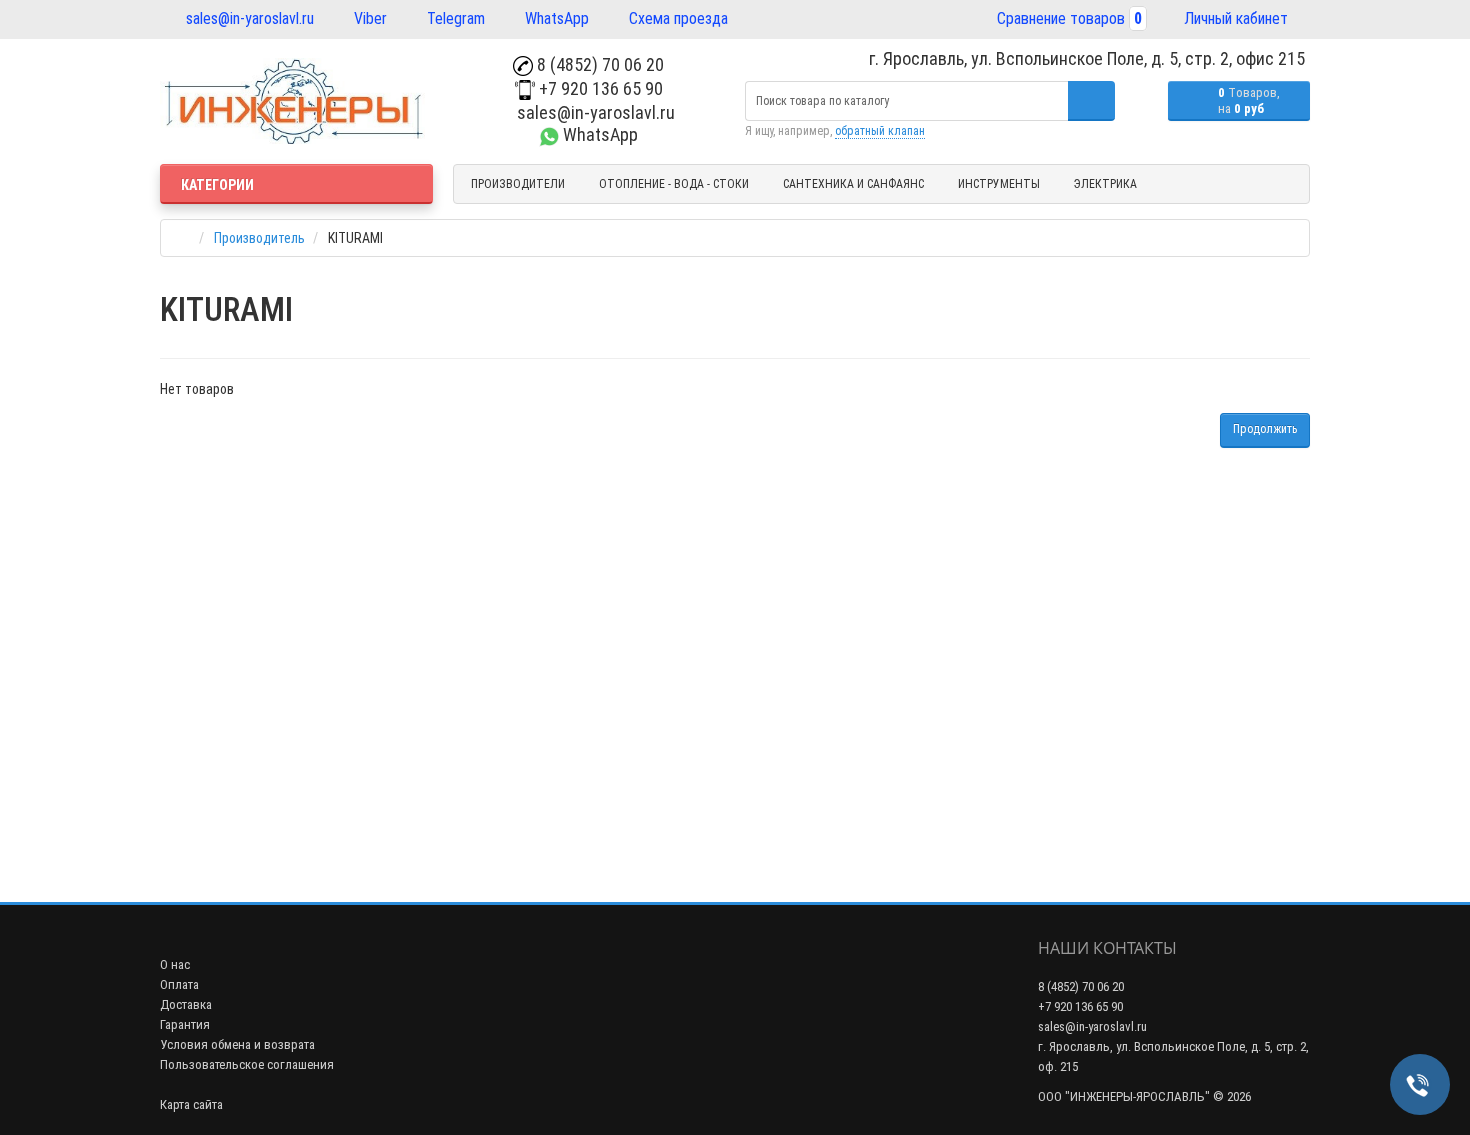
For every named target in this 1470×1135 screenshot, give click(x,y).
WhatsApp (555, 18)
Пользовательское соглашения (247, 1064)
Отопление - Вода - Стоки (674, 184)
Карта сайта (191, 1104)
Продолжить (1265, 429)
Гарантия (185, 1024)
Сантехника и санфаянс (853, 184)
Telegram (454, 18)
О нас (175, 964)
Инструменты (999, 184)
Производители (518, 184)
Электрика (1105, 184)
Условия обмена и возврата (237, 1044)
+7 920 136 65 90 (599, 88)
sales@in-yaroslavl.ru (248, 18)
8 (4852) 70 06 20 (598, 64)
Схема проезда (676, 18)
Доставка (186, 1004)
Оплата (179, 984)
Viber (368, 18)
